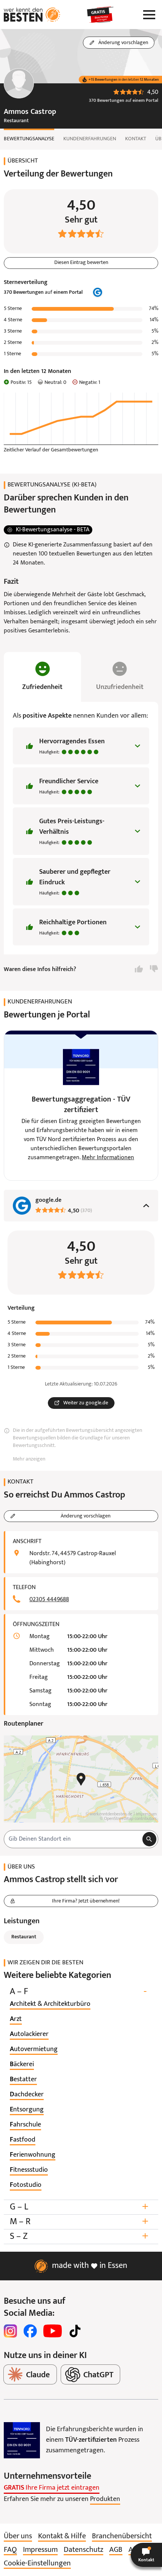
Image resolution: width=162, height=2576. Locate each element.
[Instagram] (11, 2331)
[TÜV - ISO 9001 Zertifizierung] (22, 2440)
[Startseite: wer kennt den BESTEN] (32, 15)
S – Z (79, 2236)
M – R (79, 2222)
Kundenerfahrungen (90, 139)
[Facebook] (30, 2331)
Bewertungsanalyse (29, 139)
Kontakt (136, 139)
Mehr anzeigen (29, 1459)
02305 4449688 (49, 1600)
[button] (146, 2555)
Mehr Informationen (108, 1158)
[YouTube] (53, 2331)
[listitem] (50, 2004)
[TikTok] (75, 2331)
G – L (79, 2207)
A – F (78, 1992)
